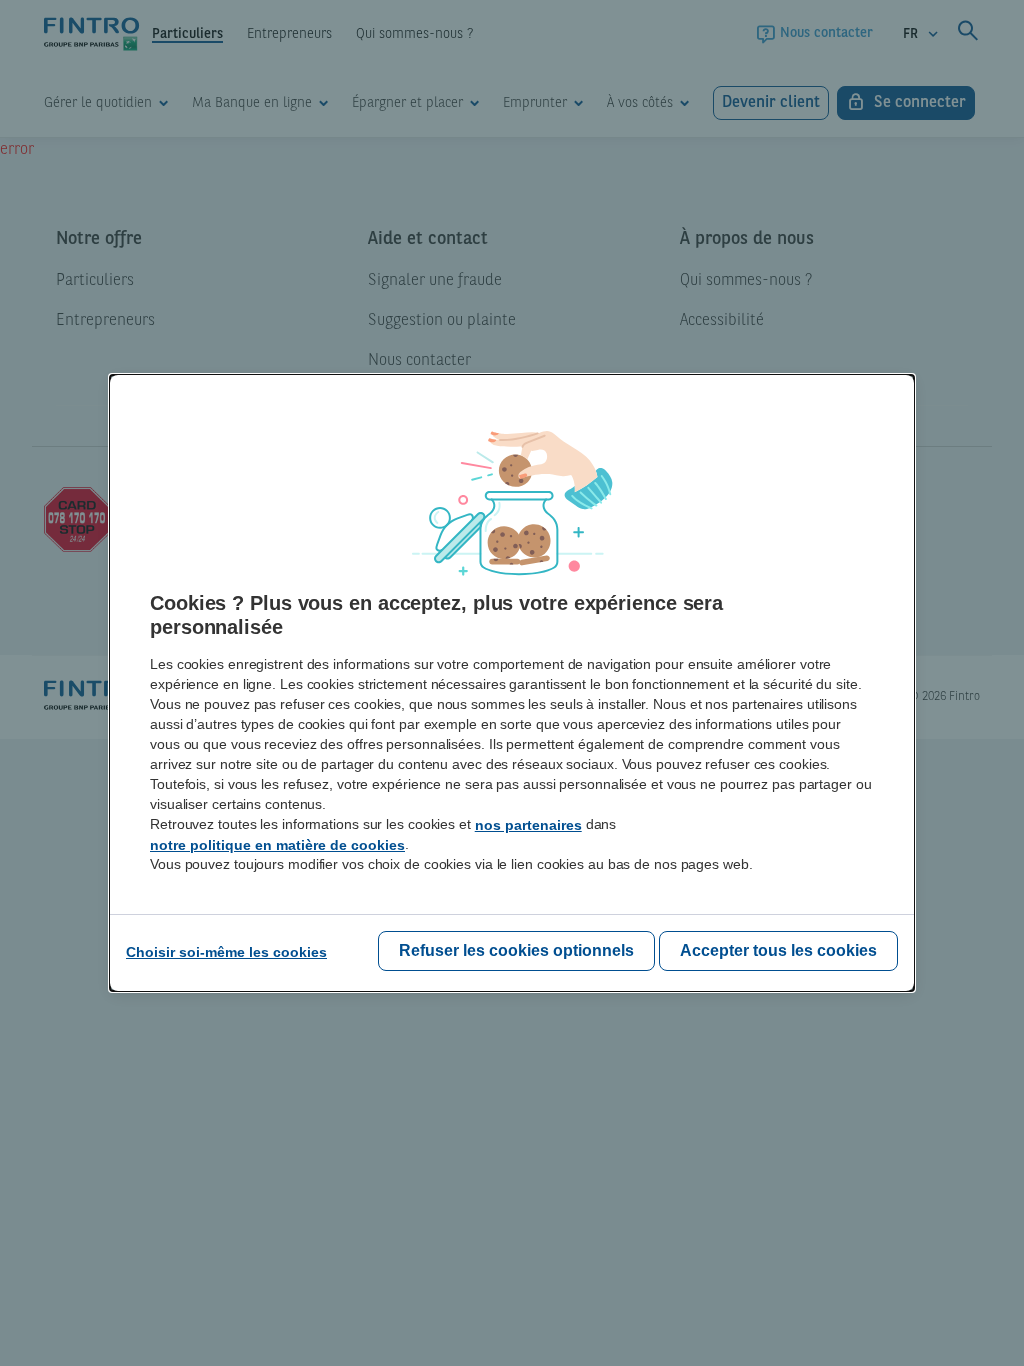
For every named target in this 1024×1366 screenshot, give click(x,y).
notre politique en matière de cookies (277, 845)
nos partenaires (528, 825)
